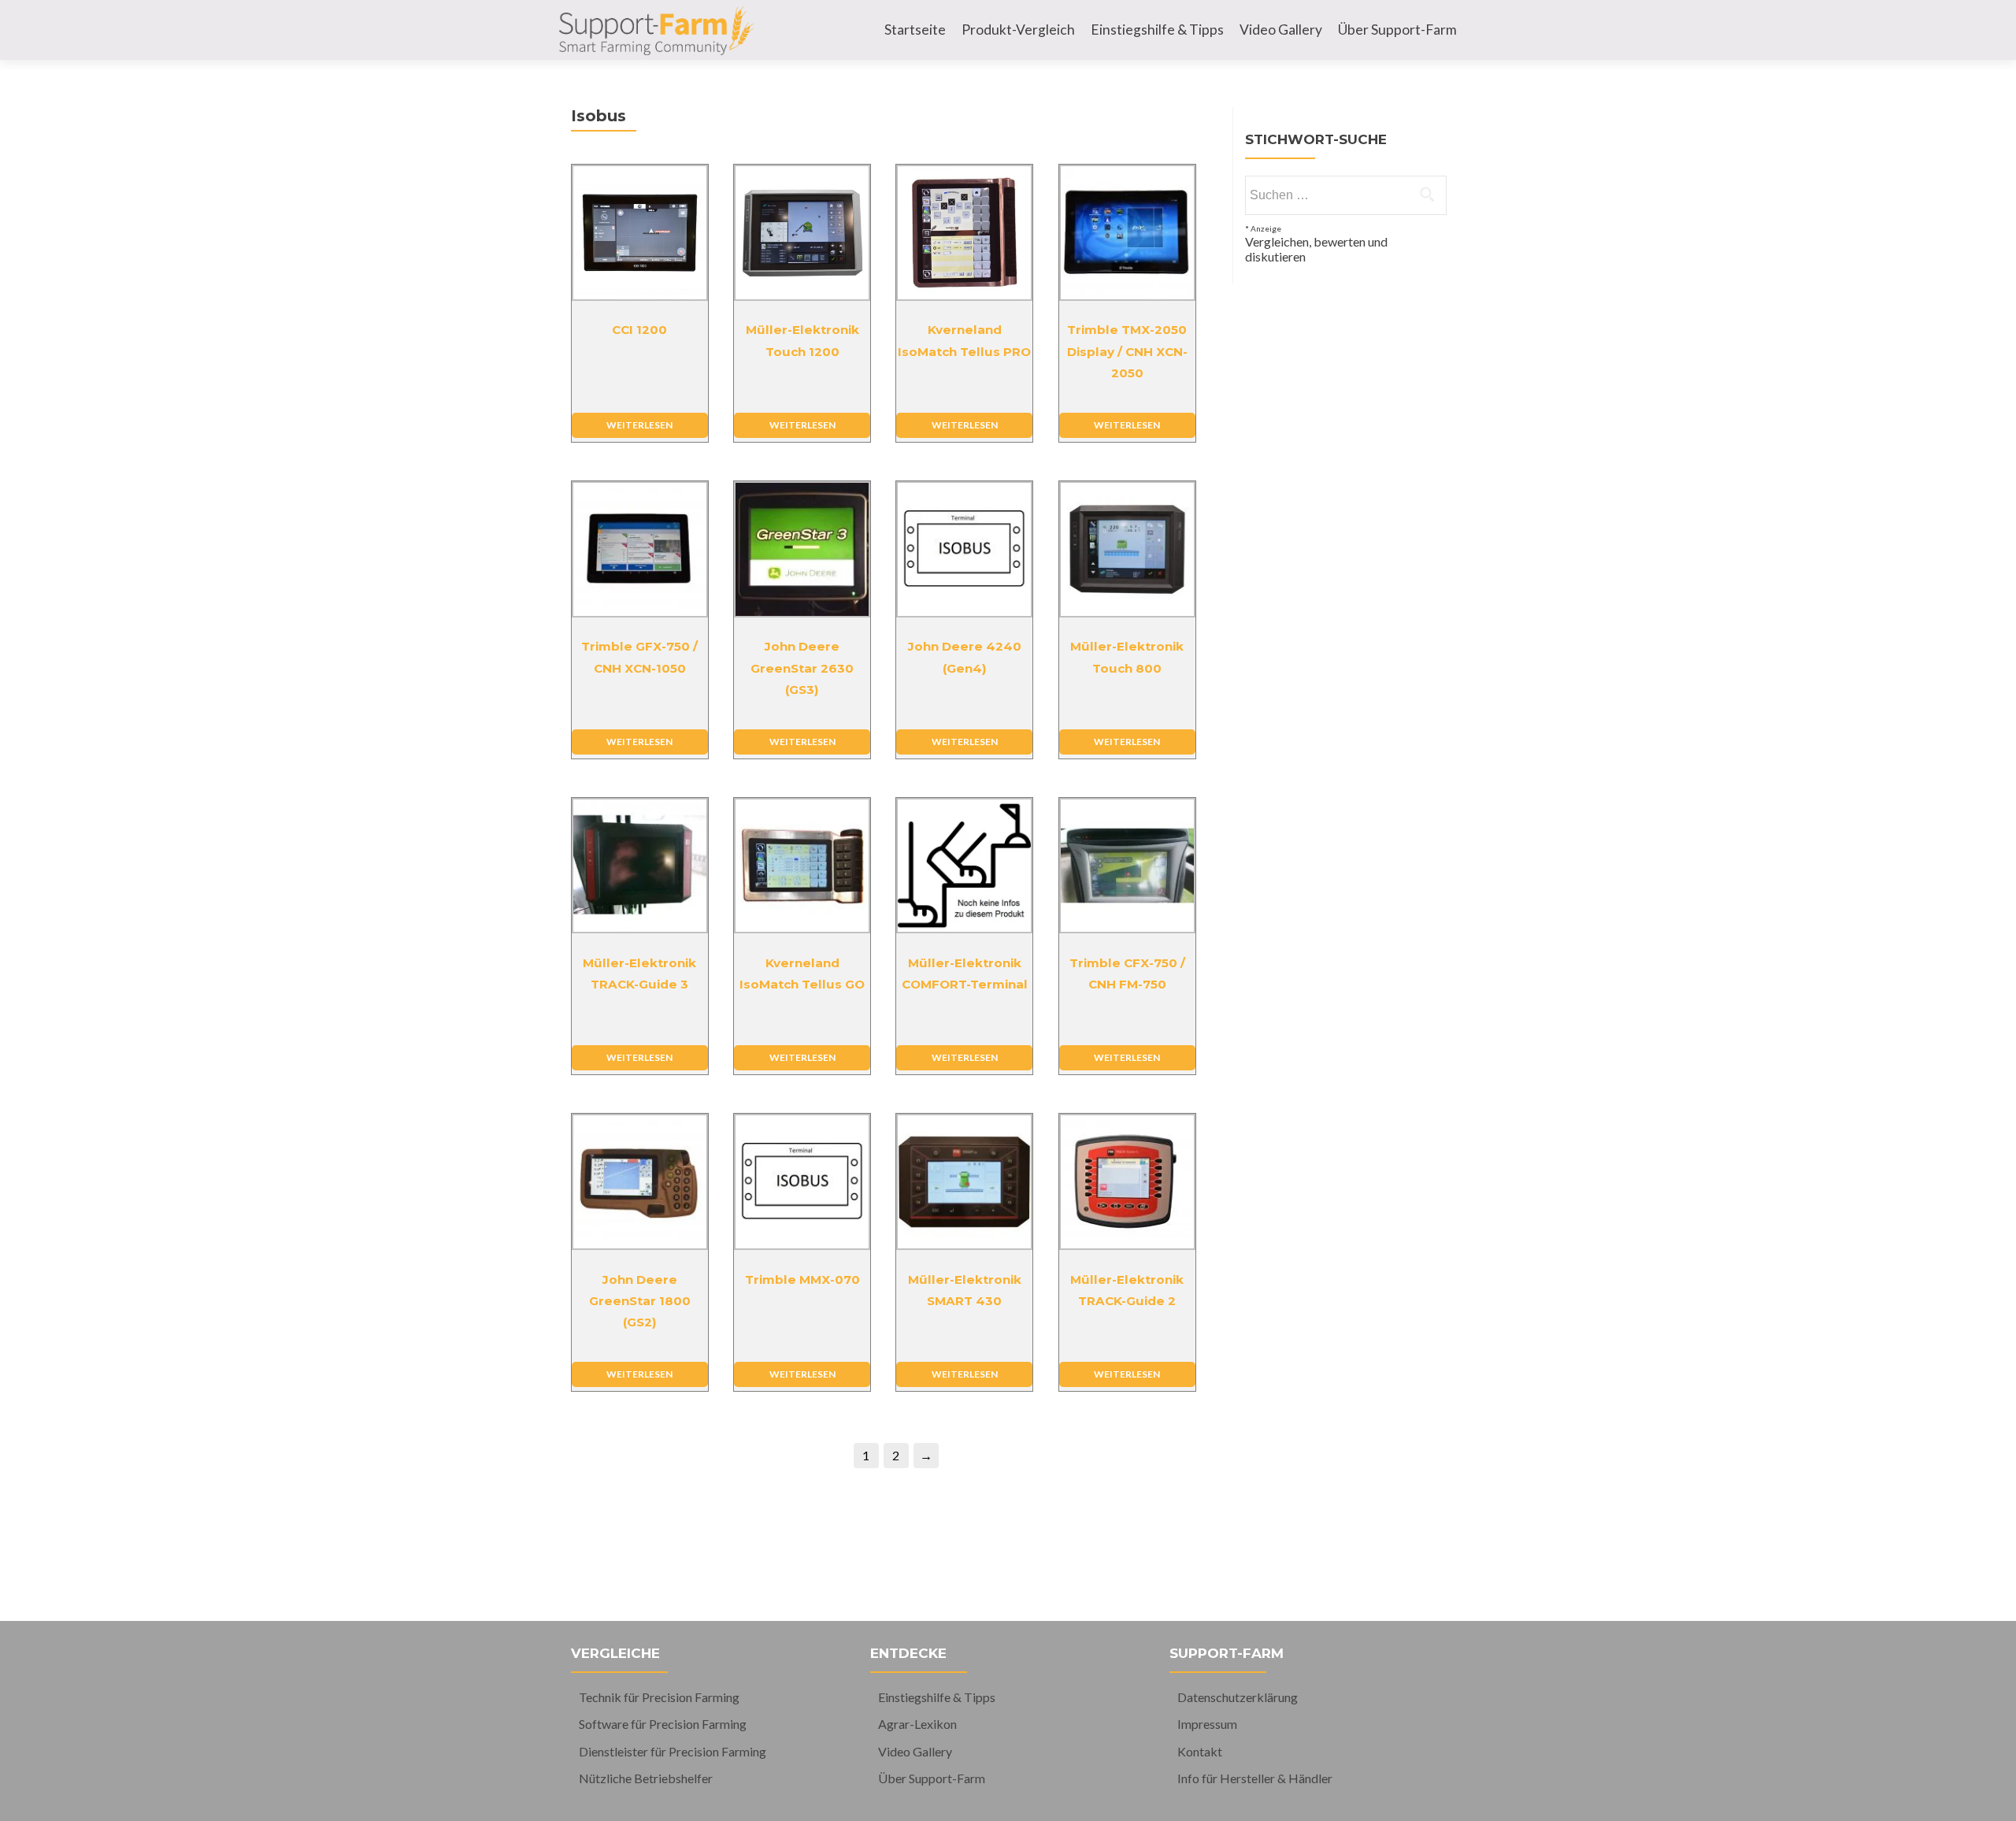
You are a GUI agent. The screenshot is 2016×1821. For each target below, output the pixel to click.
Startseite (915, 30)
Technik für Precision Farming (659, 1697)
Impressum (1207, 1724)
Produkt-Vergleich (1018, 30)
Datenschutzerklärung (1238, 1697)
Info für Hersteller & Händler (1255, 1778)
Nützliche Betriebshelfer (646, 1778)
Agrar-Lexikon (917, 1724)
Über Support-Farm (1397, 30)
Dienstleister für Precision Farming (673, 1751)
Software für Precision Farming (663, 1724)
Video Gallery (1281, 30)
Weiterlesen (639, 425)
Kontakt (1200, 1751)
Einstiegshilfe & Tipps (1157, 30)
